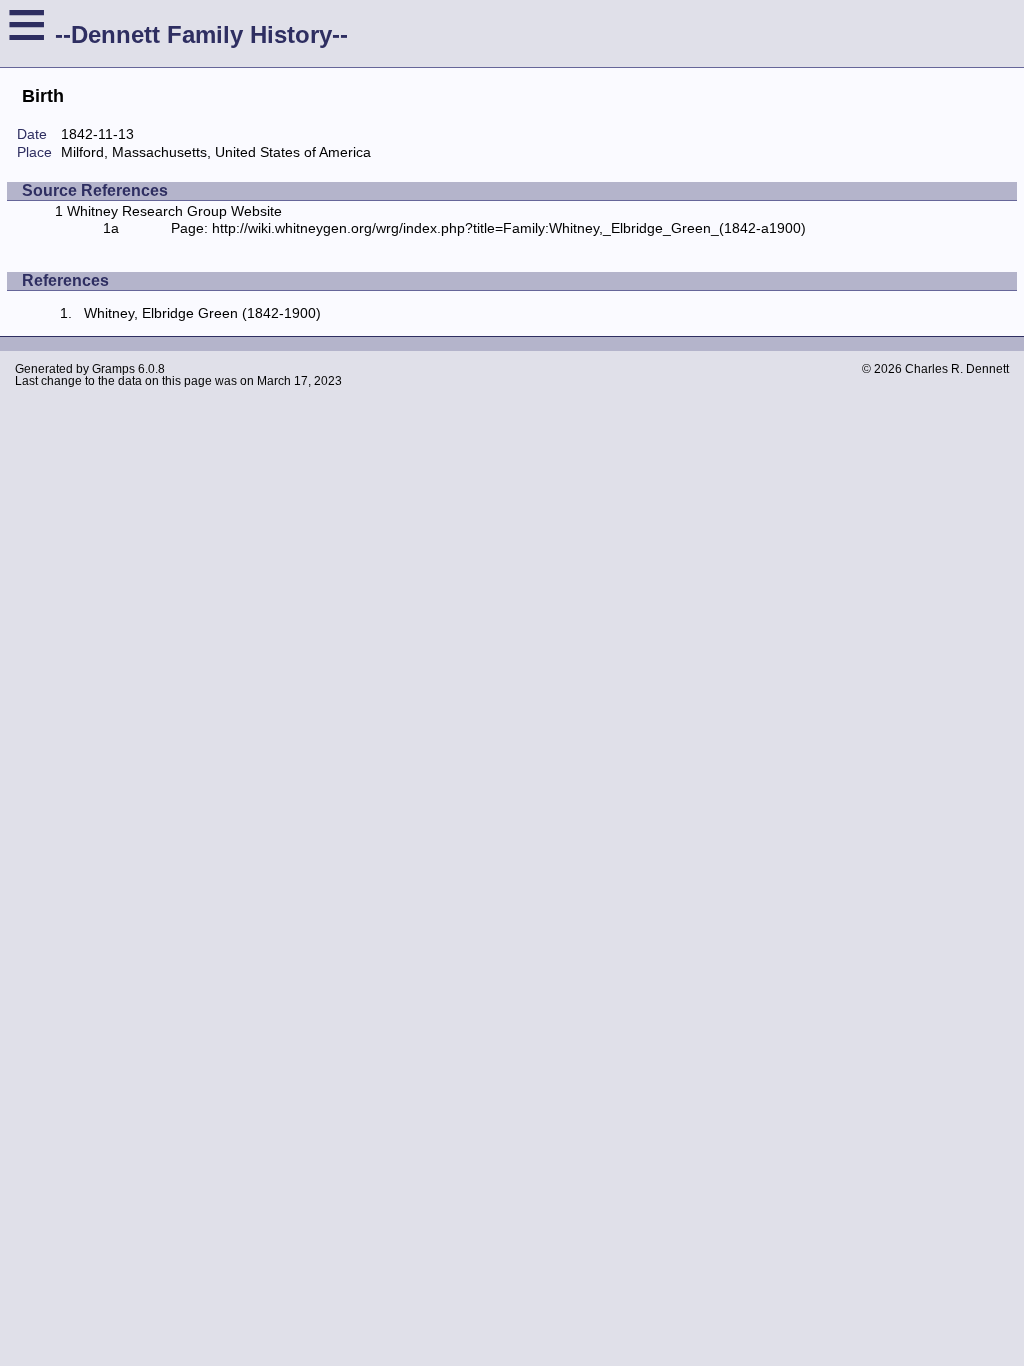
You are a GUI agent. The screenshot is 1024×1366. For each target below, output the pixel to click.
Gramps (113, 369)
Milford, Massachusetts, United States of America (216, 152)
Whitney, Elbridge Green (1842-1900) (202, 313)
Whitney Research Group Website (174, 211)
